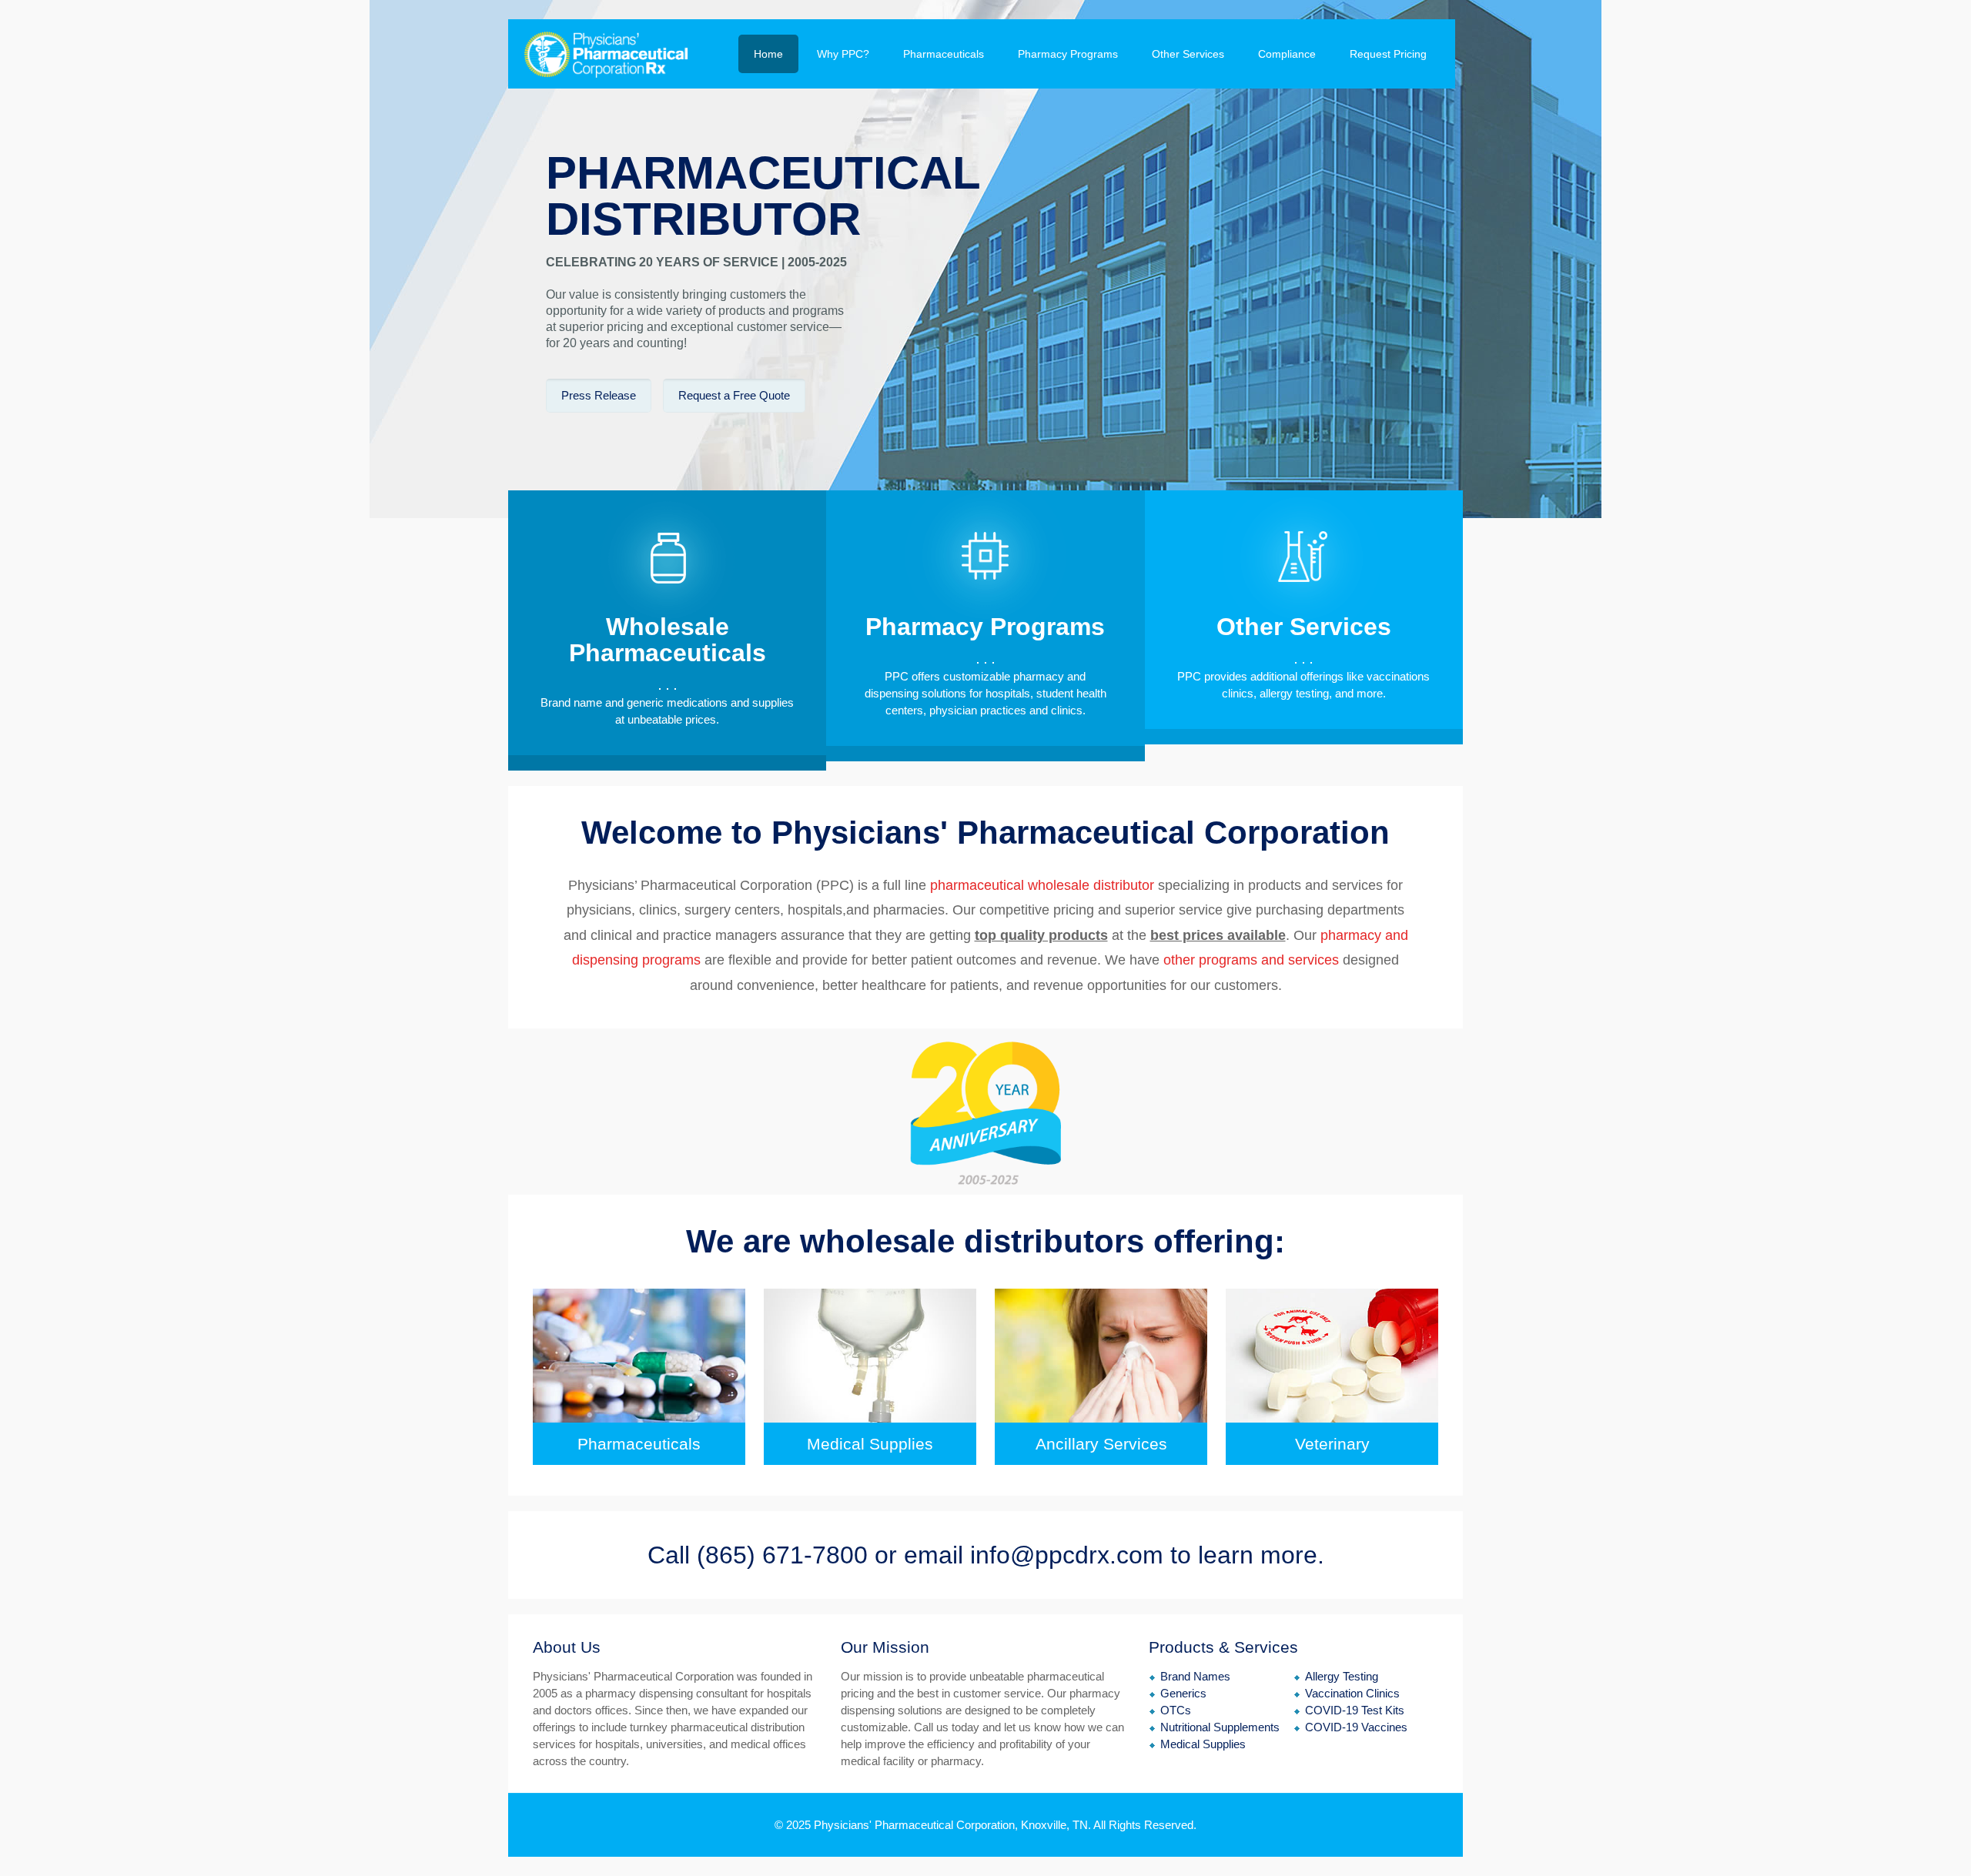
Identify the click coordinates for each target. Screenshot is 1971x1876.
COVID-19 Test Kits (1355, 1710)
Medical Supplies (1203, 1744)
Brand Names (1195, 1676)
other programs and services (1251, 960)
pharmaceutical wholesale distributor (1040, 885)
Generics (1183, 1693)
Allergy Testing (1342, 1676)
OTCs (1176, 1710)
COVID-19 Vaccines (1356, 1727)
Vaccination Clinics (1352, 1693)
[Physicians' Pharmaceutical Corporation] (606, 54)
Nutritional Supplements (1220, 1727)
